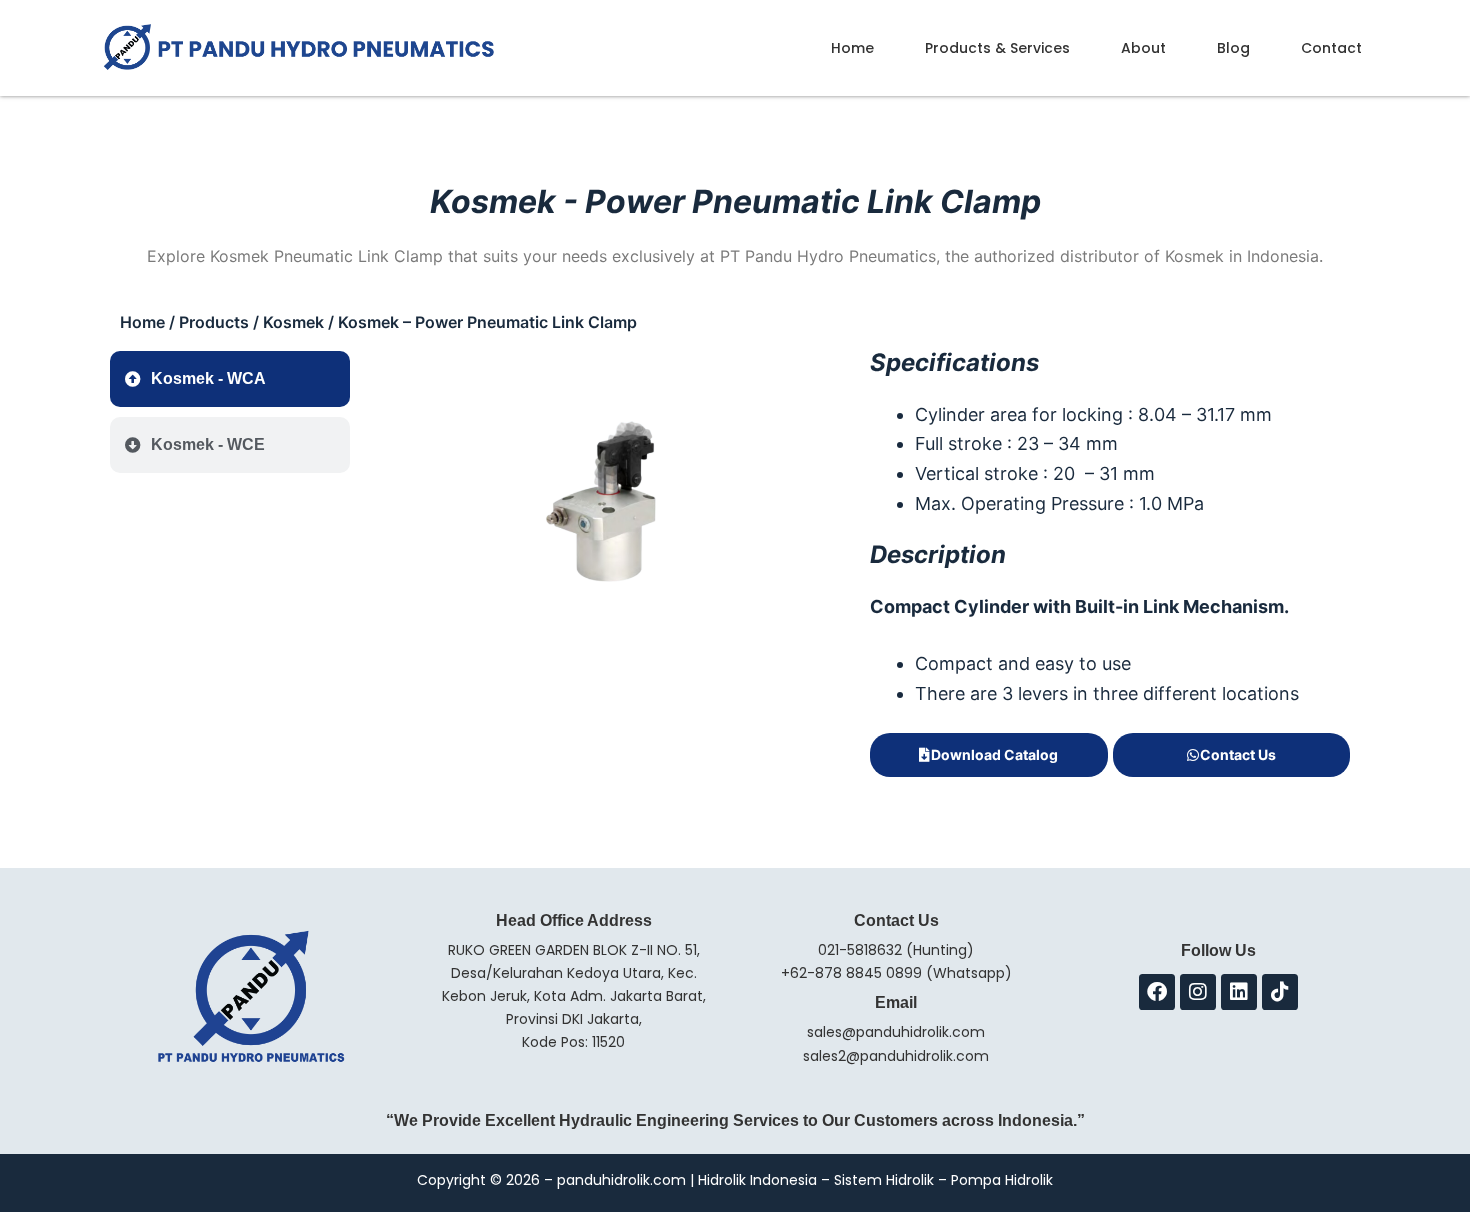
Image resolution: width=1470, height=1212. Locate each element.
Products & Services (997, 48)
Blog (1233, 48)
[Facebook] (1157, 992)
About (1143, 48)
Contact (1331, 48)
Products (214, 322)
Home (852, 48)
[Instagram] (1198, 992)
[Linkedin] (1239, 992)
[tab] (230, 379)
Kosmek (293, 322)
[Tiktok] (1280, 992)
